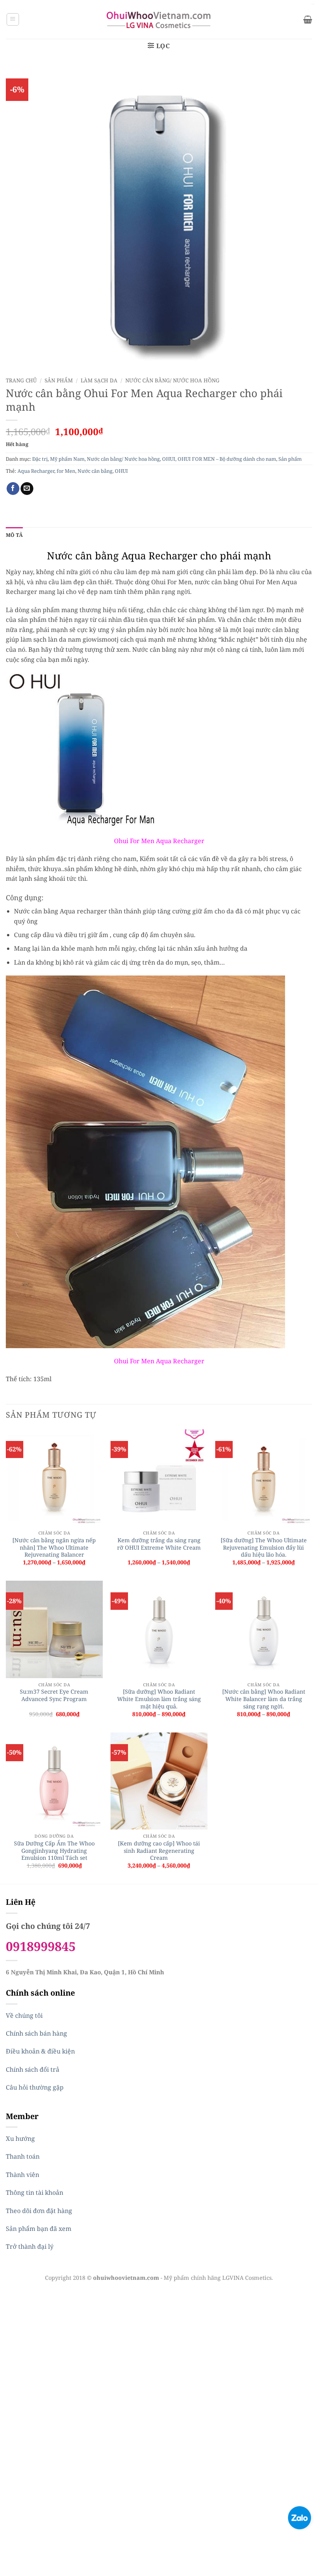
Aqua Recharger (36, 471)
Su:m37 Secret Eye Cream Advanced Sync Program (54, 1695)
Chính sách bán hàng (36, 2033)
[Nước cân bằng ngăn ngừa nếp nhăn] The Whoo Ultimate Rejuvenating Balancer (54, 1548)
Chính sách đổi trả (33, 2069)
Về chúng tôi (24, 2015)
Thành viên (22, 2175)
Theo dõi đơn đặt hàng (39, 2211)
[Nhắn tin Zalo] (299, 2517)
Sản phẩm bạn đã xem (39, 2229)
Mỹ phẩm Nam (67, 459)
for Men (66, 471)
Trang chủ (21, 380)
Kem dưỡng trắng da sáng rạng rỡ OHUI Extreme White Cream (159, 1544)
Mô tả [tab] (14, 535)
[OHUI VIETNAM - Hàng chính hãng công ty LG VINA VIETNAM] (159, 19)
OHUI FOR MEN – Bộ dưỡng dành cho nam (227, 459)
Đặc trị (40, 459)
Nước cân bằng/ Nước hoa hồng (172, 380)
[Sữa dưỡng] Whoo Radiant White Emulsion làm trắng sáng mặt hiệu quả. (159, 1699)
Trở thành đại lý (30, 2246)
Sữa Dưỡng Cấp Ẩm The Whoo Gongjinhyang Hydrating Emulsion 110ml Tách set (54, 1851)
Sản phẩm (59, 380)
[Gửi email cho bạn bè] (27, 489)
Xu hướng (20, 2139)
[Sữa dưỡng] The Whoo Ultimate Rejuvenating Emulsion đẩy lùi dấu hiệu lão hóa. (264, 1548)
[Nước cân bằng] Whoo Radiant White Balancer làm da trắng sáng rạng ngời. (264, 1699)
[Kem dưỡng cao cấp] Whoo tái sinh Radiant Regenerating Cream (159, 1851)
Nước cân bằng (95, 471)
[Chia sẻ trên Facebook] (13, 489)
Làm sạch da (99, 380)
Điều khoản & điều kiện (40, 2051)
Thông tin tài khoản (35, 2192)
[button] (13, 19)
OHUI (169, 459)
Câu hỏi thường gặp (35, 2087)
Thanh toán (23, 2156)
